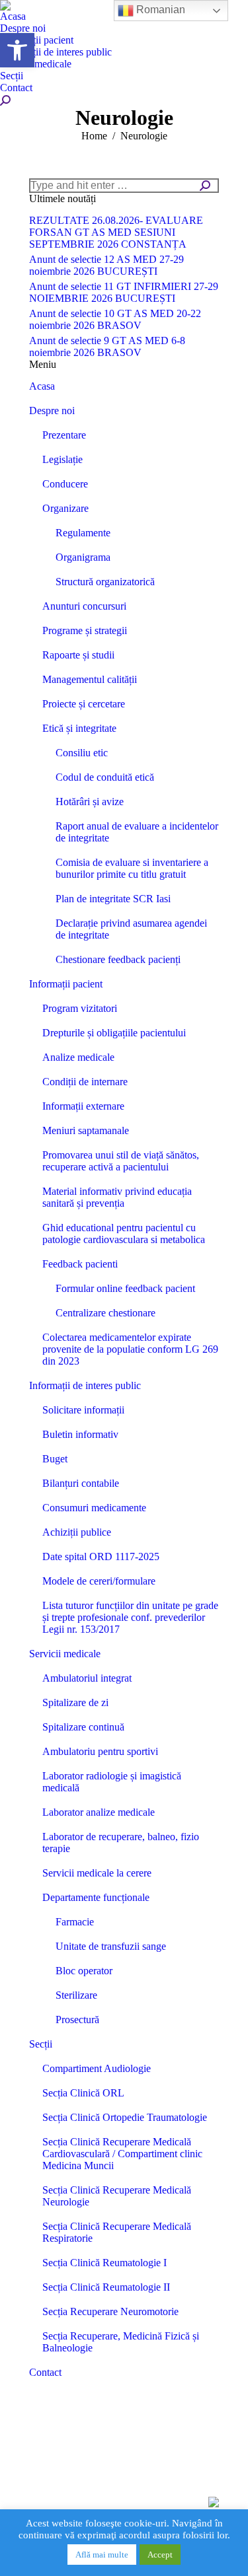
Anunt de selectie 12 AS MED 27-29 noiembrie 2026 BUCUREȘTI (106, 265)
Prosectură (77, 2020)
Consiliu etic (82, 753)
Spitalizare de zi (75, 1702)
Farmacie (75, 1922)
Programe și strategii (85, 630)
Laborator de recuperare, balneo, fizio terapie (121, 1843)
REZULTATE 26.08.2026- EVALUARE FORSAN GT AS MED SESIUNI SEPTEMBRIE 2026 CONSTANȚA (116, 232)
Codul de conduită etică (105, 777)
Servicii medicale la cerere (97, 1873)
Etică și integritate (79, 728)
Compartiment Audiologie (97, 2068)
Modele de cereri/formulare (99, 1581)
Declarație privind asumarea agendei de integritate (131, 929)
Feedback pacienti (80, 1264)
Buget (55, 1459)
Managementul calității (90, 679)
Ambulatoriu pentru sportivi (100, 1751)
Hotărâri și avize (90, 802)
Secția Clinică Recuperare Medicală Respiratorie (117, 2232)
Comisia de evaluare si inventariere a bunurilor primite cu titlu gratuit (132, 868)
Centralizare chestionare (105, 1313)
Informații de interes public (85, 1385)
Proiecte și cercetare (84, 704)
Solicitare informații (83, 1410)
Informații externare (83, 1106)
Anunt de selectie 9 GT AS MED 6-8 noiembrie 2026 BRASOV (107, 346)
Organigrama (83, 557)
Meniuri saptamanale (86, 1130)
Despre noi (52, 411)
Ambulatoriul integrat (87, 1678)
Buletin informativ (80, 1434)
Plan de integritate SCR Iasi (113, 899)
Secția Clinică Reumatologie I (104, 2263)
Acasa (42, 386)
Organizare (65, 508)
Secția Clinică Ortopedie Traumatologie (125, 2117)
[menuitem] (13, 17)
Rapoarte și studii (78, 655)
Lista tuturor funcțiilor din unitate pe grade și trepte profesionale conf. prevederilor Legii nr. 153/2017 (130, 1617)
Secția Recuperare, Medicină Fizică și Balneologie (121, 2342)
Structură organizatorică (105, 582)
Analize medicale (78, 1057)
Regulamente (83, 533)
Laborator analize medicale (99, 1812)
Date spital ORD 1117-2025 (101, 1556)
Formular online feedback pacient (125, 1288)
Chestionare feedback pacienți (118, 959)
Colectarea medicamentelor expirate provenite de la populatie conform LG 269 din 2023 (130, 1349)
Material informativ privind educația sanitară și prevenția (117, 1197)
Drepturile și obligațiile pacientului (114, 1033)
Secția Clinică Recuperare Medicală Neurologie (117, 2196)
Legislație (62, 459)
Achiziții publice (77, 1532)
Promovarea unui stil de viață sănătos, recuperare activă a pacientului (121, 1161)
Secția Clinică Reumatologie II (106, 2287)
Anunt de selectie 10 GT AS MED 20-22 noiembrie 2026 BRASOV (115, 319)
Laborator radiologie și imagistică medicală (112, 1782)
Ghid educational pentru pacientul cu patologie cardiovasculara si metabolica (124, 1234)
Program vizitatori (80, 1008)
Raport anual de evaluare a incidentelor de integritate (137, 832)
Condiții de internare (85, 1082)
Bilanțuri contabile (81, 1483)
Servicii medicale (65, 1654)
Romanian (159, 10)
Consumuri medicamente (94, 1508)
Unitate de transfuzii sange (111, 1946)
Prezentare (64, 435)
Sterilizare (76, 1995)
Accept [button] (160, 2555)
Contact (45, 2372)
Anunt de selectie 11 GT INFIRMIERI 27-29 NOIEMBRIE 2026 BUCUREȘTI (124, 292)
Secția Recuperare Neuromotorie (110, 2311)
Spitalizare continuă (83, 1727)
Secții (41, 2044)
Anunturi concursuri (84, 606)
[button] (17, 50)
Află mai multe (102, 2555)
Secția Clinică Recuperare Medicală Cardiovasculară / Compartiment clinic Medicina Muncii (122, 2154)
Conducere (65, 484)
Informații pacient (66, 984)
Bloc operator (84, 1971)
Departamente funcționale (96, 1897)
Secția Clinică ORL (83, 2093)
